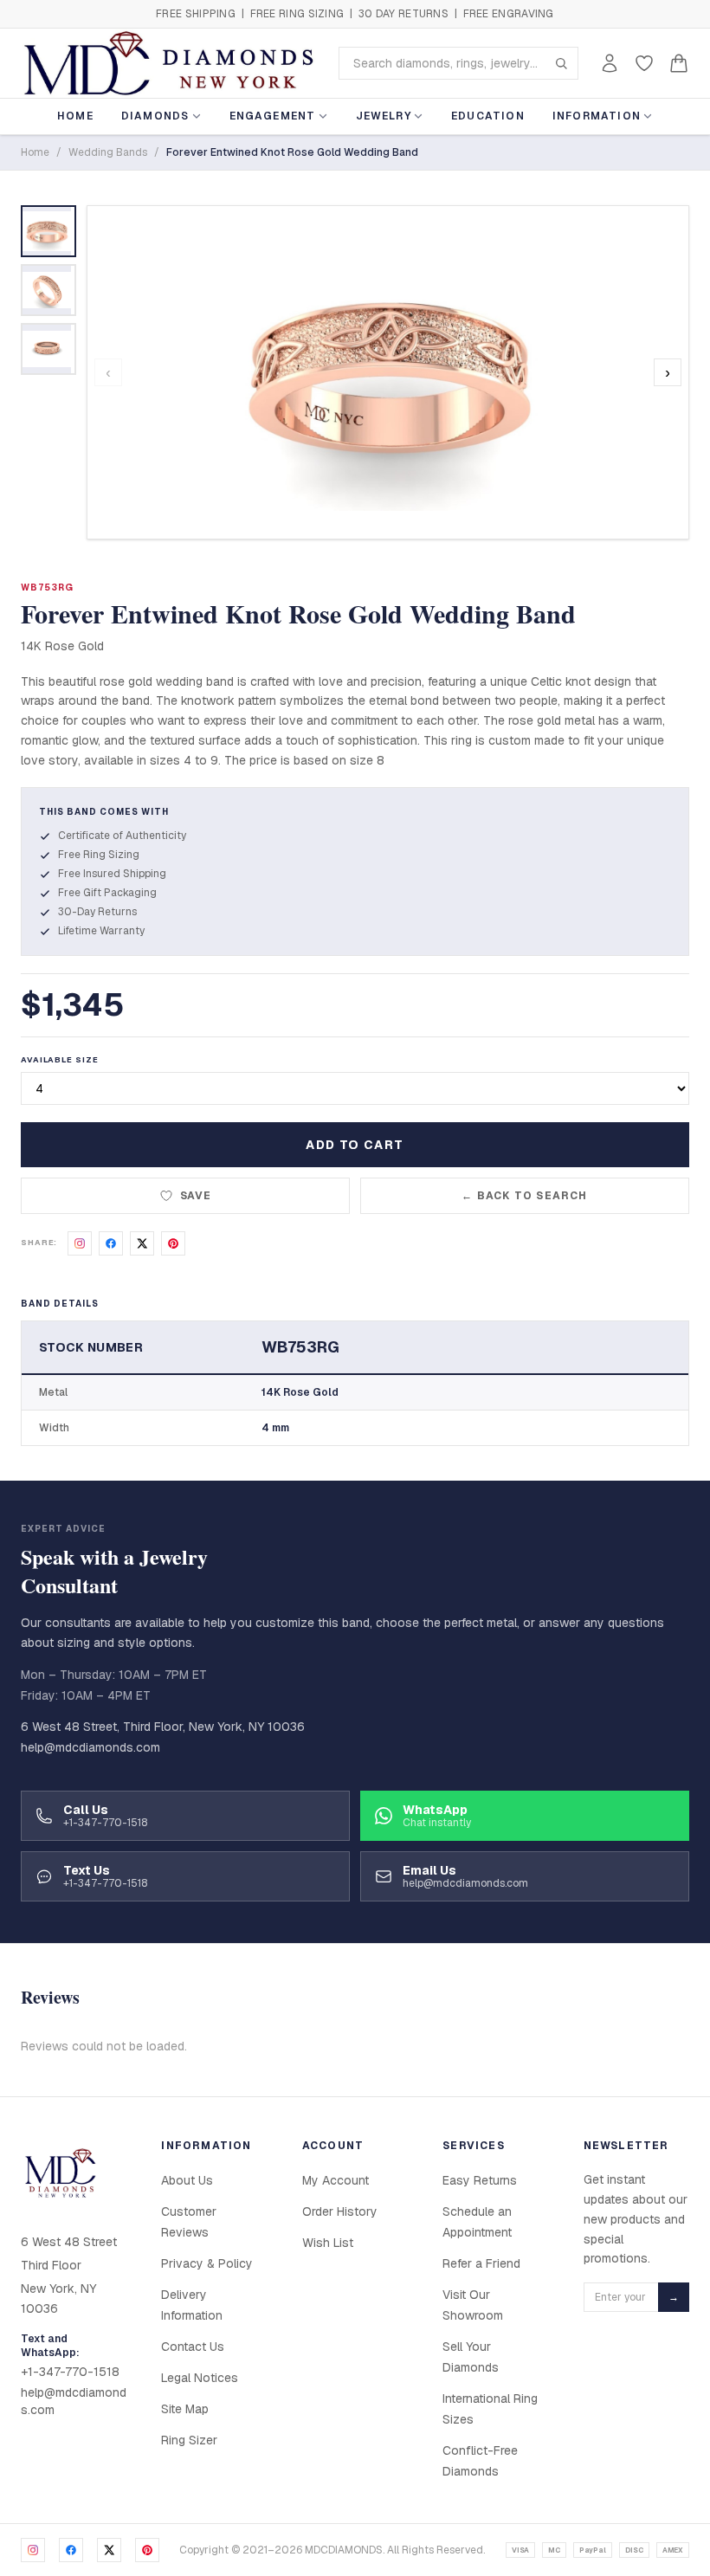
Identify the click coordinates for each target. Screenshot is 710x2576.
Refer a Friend (481, 2263)
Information (597, 116)
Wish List (328, 2243)
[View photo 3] (48, 349)
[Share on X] (142, 1243)
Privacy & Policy (207, 2263)
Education (488, 116)
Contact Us (193, 2347)
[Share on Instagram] (80, 1243)
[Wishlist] (644, 63)
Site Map (185, 2409)
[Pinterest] (147, 2550)
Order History (340, 2211)
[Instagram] (33, 2550)
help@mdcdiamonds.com (90, 1747)
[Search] (561, 63)
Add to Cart (355, 1145)
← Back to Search (524, 1196)
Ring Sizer (189, 2440)
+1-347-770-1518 (70, 2372)
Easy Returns (480, 2180)
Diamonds (155, 116)
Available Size (60, 1060)
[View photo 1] (48, 231)
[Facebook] (71, 2550)
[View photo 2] (48, 290)
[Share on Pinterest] (173, 1243)
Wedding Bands (108, 152)
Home (75, 116)
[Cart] (679, 63)
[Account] (610, 63)
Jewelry (384, 116)
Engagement (273, 116)
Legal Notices (200, 2378)
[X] (109, 2550)
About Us (187, 2180)
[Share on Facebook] (111, 1243)
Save (196, 1196)
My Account (336, 2180)
